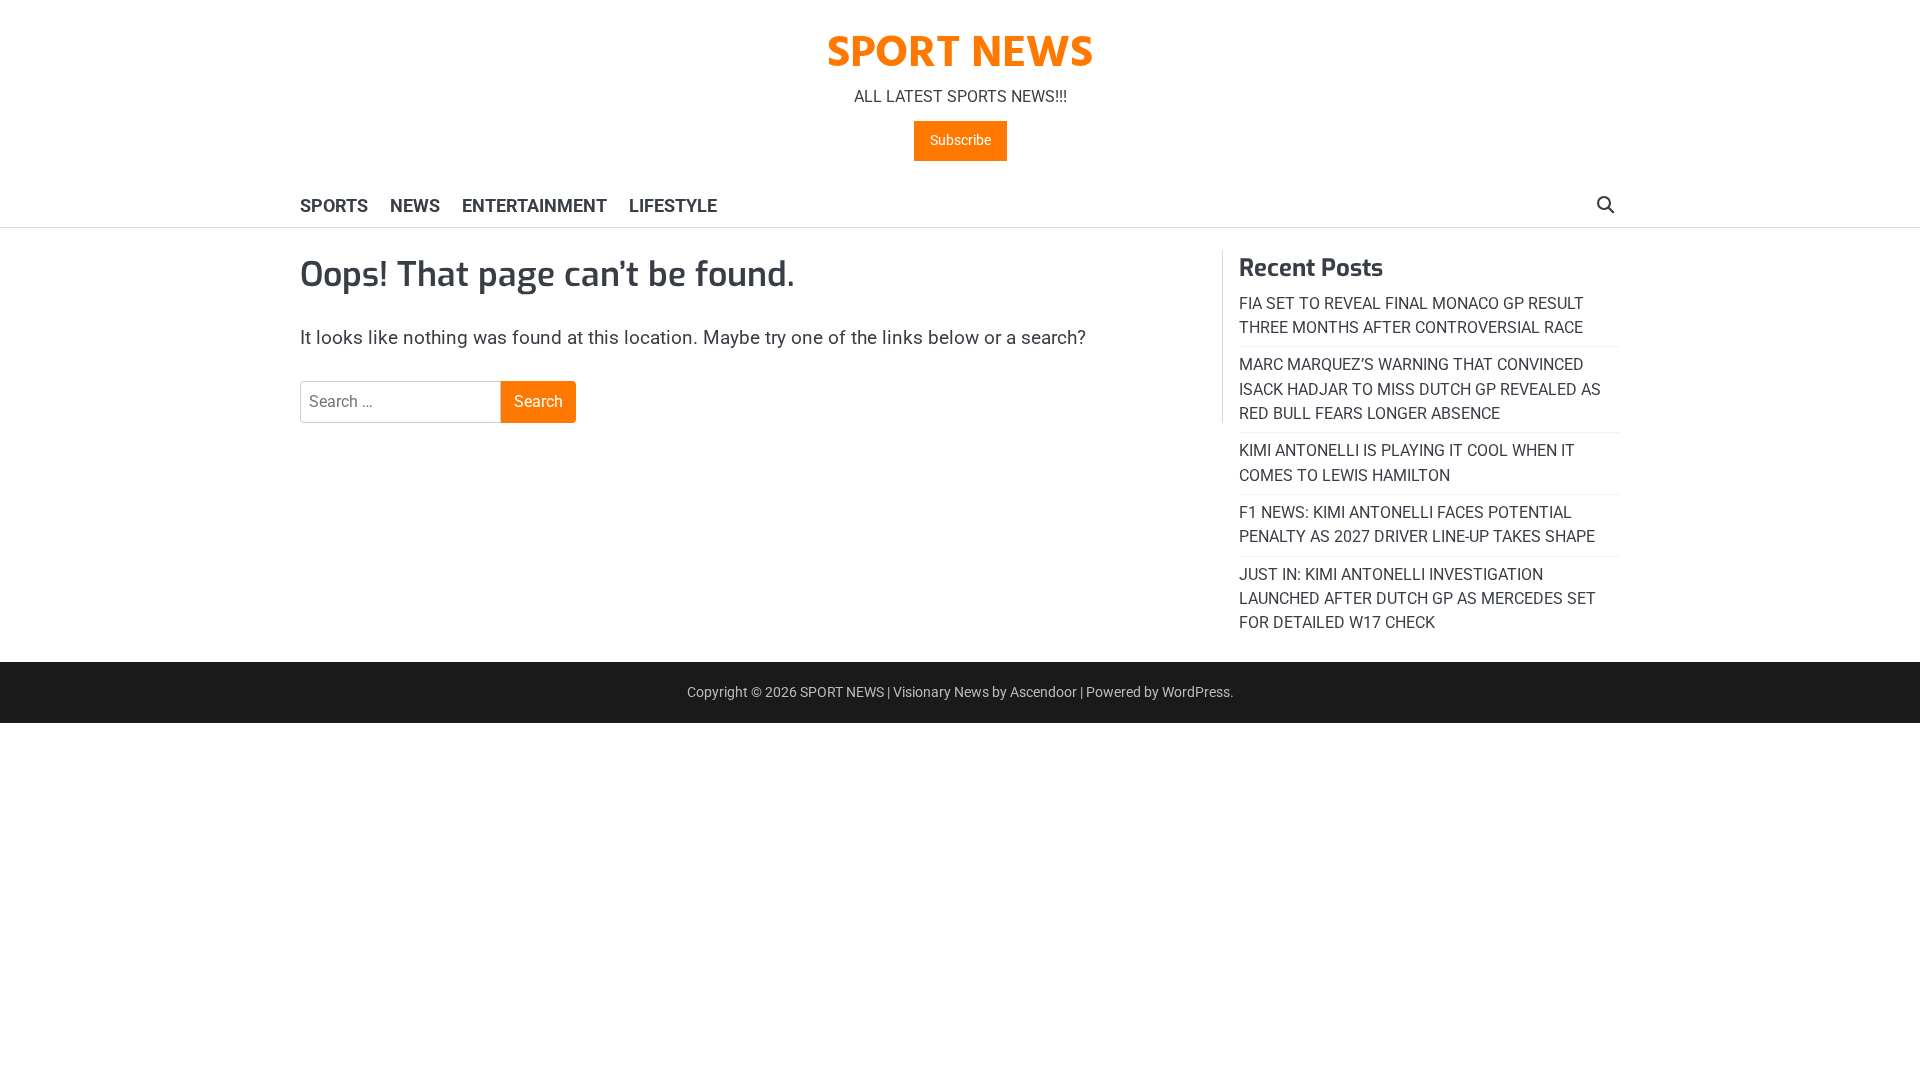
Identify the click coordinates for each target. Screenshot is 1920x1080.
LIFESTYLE (673, 205)
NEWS (415, 205)
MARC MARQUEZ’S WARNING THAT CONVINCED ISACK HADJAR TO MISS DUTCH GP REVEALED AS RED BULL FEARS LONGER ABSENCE (1420, 389)
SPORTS (334, 205)
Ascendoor (1043, 692)
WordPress (1196, 692)
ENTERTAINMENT (534, 205)
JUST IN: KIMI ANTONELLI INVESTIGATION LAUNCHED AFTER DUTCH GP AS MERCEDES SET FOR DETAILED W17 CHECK (1417, 599)
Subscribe (960, 140)
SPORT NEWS (960, 55)
